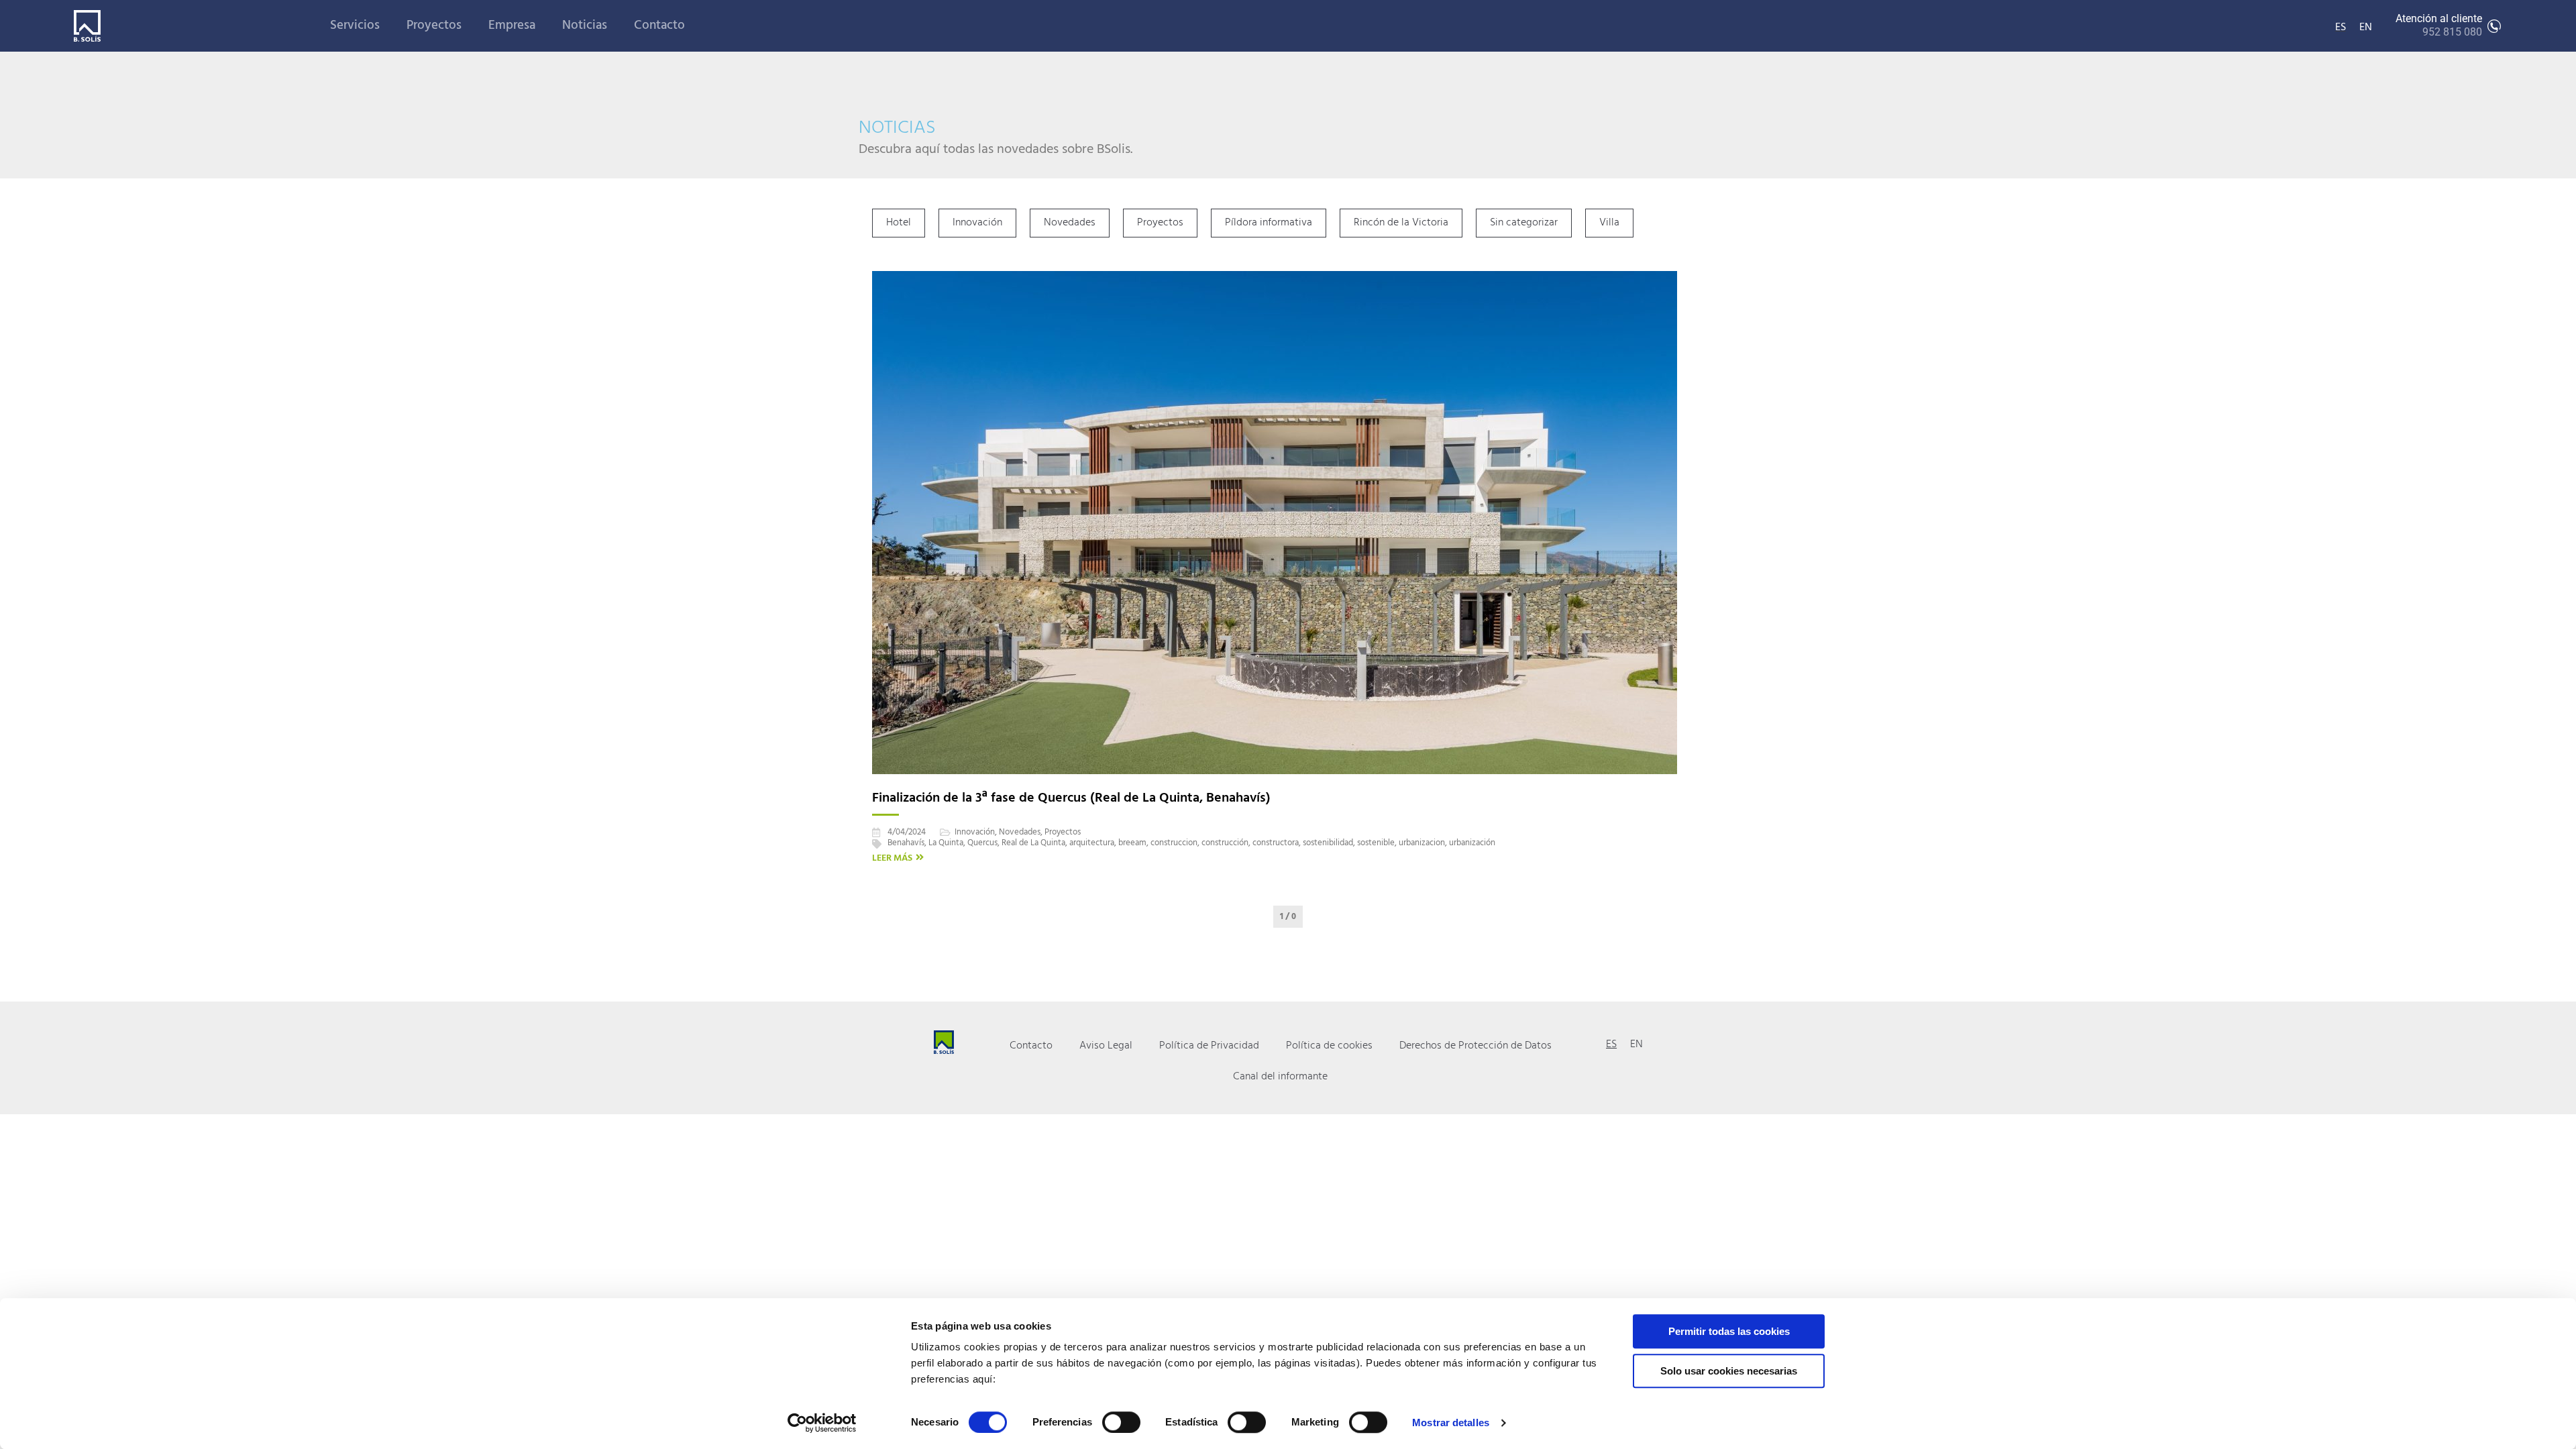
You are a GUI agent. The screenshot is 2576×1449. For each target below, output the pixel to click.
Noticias (585, 25)
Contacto (659, 25)
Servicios (355, 25)
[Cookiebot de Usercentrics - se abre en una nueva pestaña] (822, 1423)
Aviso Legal (1106, 1046)
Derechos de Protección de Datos (1475, 1046)
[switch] (1121, 1422)
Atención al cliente (2439, 25)
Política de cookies (1329, 1046)
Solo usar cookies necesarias (1729, 1371)
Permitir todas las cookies (1729, 1331)
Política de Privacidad (1209, 1046)
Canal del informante (1280, 1077)
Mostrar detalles (1451, 1423)
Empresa (512, 25)
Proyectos (434, 25)
